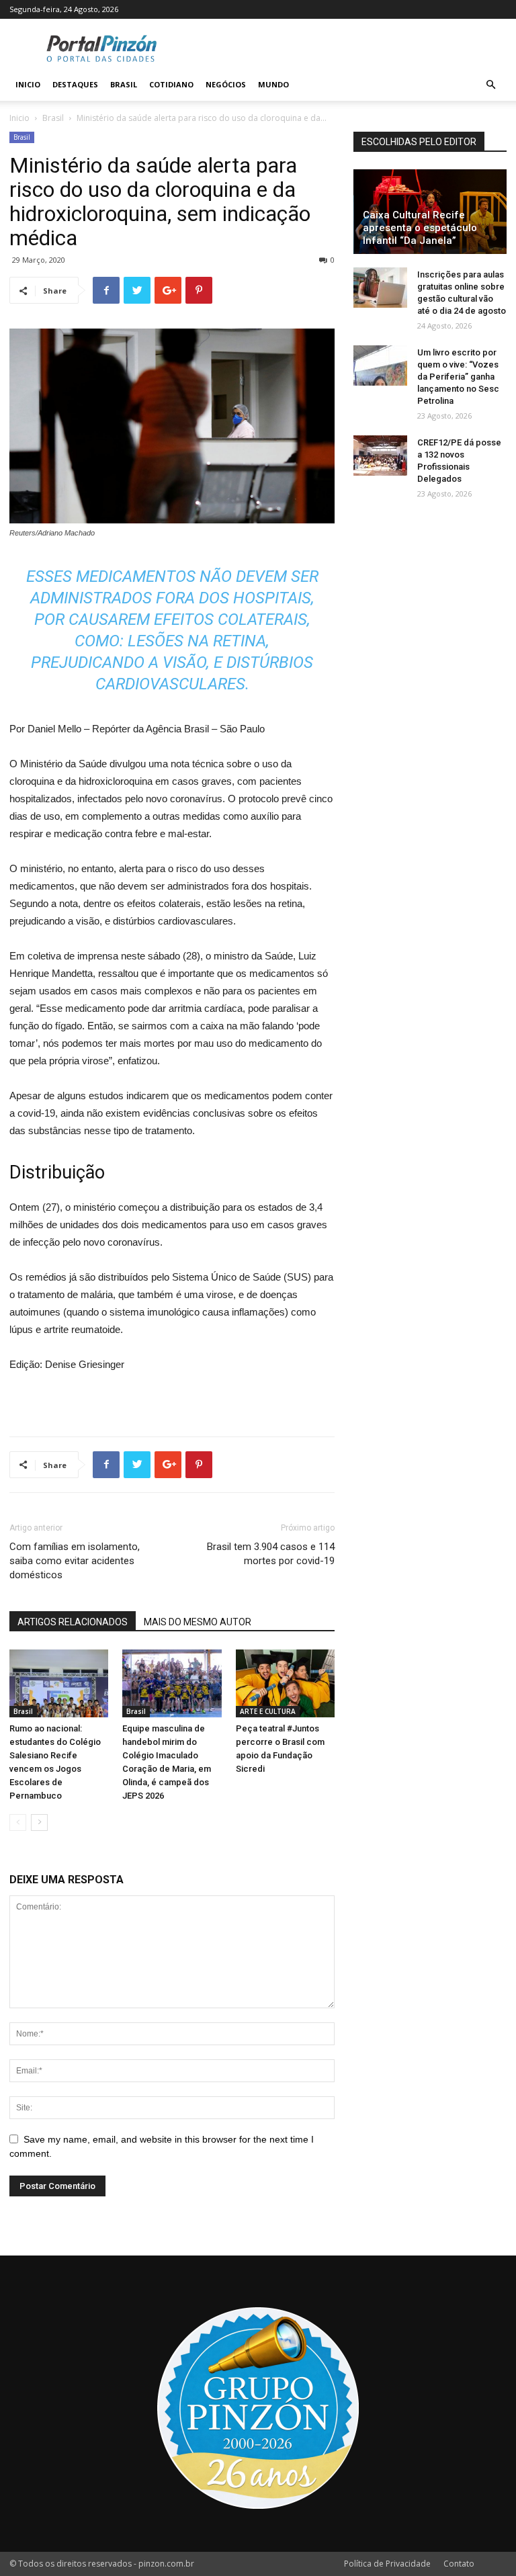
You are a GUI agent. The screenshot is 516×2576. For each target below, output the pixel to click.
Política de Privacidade (387, 2564)
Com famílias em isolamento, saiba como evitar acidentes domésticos (75, 1561)
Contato (459, 2564)
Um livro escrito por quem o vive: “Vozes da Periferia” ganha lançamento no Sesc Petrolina (458, 377)
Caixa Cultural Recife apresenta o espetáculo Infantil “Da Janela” (420, 228)
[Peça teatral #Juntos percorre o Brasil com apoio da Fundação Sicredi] (285, 1683)
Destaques (75, 84)
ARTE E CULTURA (268, 1711)
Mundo (273, 84)
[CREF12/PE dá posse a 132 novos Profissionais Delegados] (380, 456)
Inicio (28, 84)
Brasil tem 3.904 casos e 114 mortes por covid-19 (271, 1554)
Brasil (124, 84)
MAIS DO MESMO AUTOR (198, 1622)
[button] (490, 85)
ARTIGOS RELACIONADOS (73, 1622)
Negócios (226, 84)
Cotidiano (171, 84)
